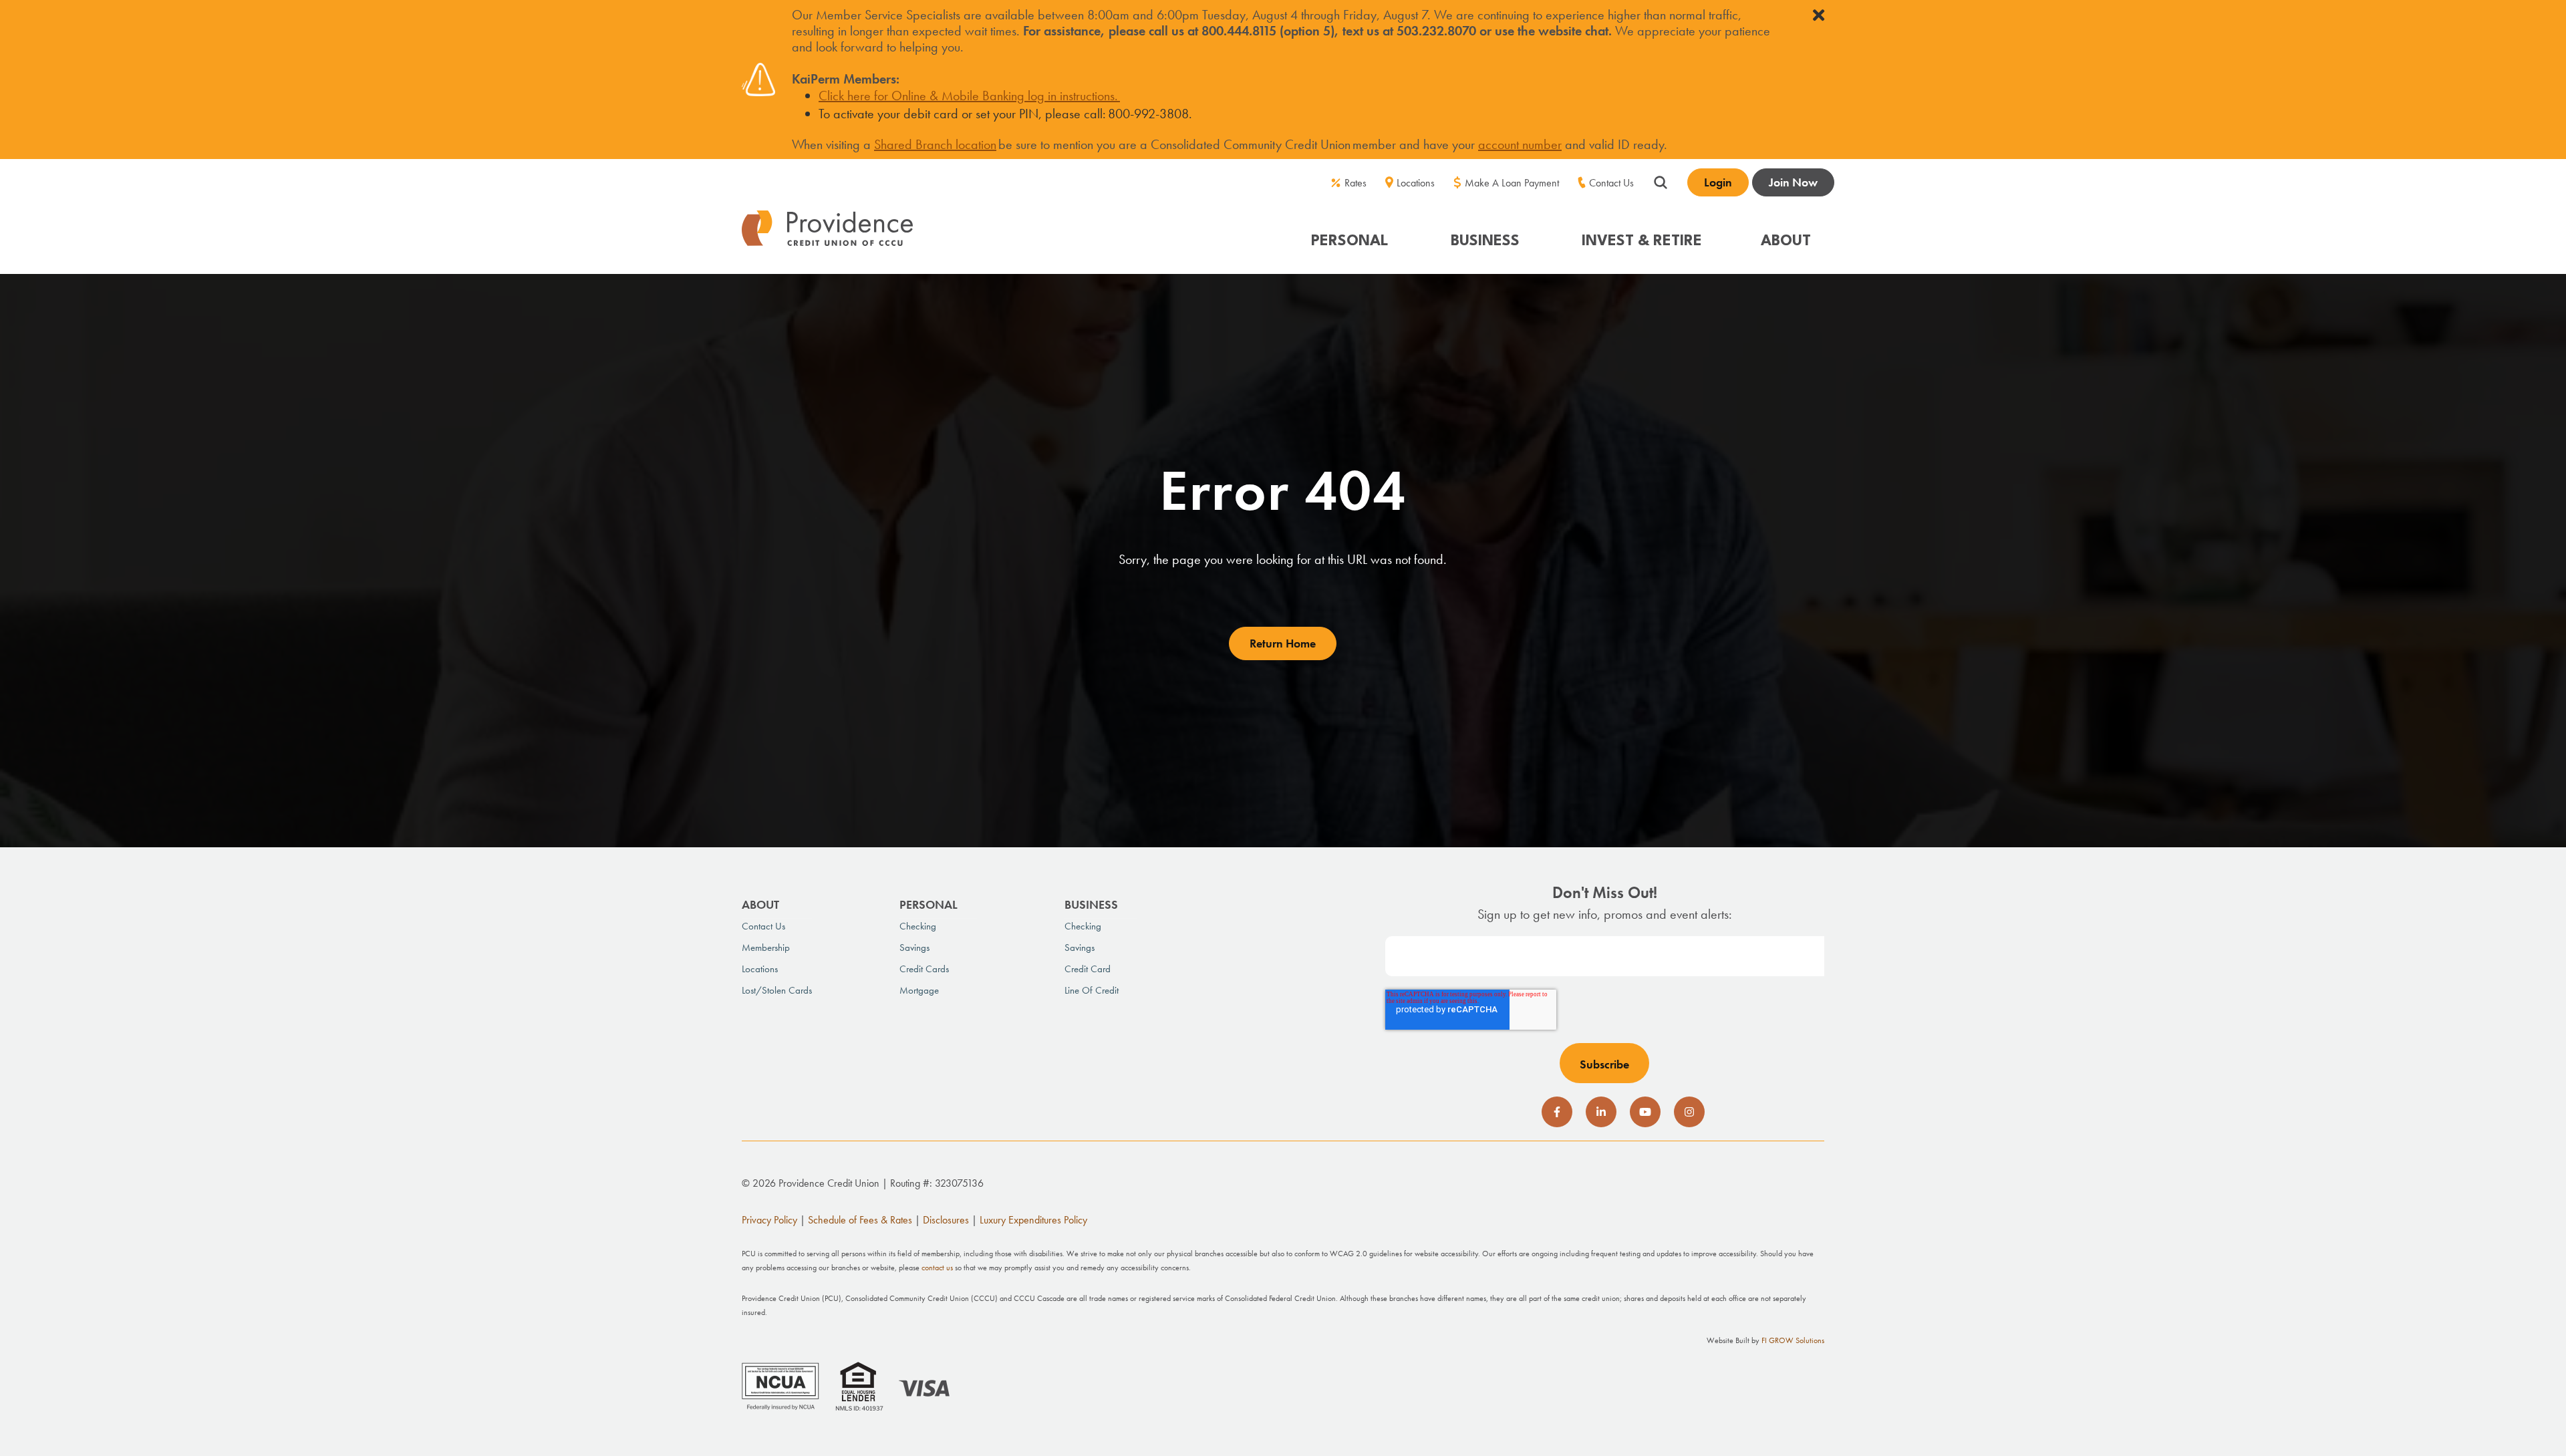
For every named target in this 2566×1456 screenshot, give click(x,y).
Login (1718, 182)
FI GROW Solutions (1793, 1340)
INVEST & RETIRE (1642, 241)
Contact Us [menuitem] (1611, 183)
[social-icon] (1557, 1112)
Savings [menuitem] (914, 948)
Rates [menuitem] (1356, 183)
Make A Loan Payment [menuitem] (1512, 183)
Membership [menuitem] (766, 948)
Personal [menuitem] (929, 904)
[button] (1351, 235)
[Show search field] (1661, 180)
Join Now (1793, 182)
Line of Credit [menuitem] (1092, 990)
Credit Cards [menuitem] (924, 969)
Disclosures (946, 1220)
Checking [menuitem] (918, 926)
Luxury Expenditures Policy (1033, 1220)
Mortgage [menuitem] (919, 990)
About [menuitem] (760, 904)
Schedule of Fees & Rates (860, 1220)
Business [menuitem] (1091, 904)
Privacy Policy (769, 1220)
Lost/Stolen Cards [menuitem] (777, 990)
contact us (937, 1268)
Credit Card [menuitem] (1088, 969)
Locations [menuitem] (1416, 183)
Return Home (1283, 643)
